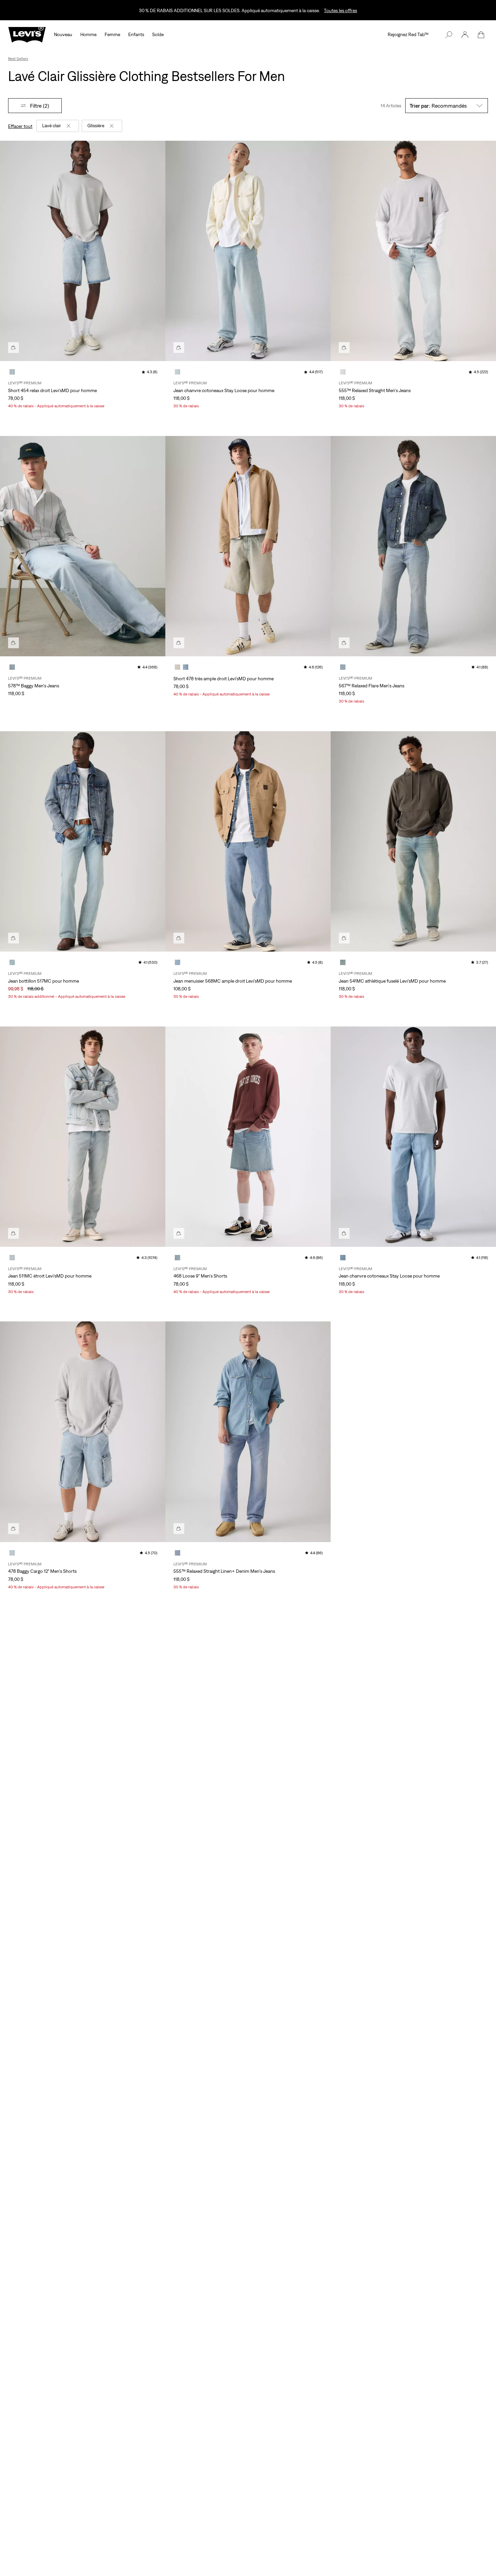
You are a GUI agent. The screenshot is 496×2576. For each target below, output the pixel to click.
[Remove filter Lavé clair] (68, 126)
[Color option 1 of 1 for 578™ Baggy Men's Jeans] (12, 667)
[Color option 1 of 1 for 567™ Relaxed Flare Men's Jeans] (343, 667)
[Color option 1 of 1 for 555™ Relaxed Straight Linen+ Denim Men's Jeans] (177, 1553)
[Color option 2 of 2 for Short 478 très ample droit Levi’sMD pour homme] (186, 667)
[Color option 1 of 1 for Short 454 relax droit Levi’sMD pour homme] (12, 372)
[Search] (449, 35)
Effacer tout (20, 126)
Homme (88, 34)
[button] (465, 35)
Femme (112, 34)
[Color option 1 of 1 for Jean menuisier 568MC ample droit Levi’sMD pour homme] (177, 962)
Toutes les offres (340, 10)
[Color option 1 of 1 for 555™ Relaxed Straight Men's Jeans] (343, 372)
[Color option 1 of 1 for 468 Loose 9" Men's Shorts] (177, 1258)
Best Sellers (18, 59)
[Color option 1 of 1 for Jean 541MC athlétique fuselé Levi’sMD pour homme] (343, 962)
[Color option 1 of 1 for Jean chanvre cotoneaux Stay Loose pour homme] (177, 372)
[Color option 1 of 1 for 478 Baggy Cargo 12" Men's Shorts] (12, 1553)
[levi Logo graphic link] (27, 34)
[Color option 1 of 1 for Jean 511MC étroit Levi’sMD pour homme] (12, 1258)
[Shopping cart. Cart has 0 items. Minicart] (481, 35)
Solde (158, 34)
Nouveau (63, 34)
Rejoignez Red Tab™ (408, 34)
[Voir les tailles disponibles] (13, 348)
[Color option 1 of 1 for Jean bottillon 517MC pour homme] (12, 962)
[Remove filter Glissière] (112, 126)
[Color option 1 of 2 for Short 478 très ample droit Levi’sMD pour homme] (177, 667)
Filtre (40, 106)
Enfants (136, 34)
